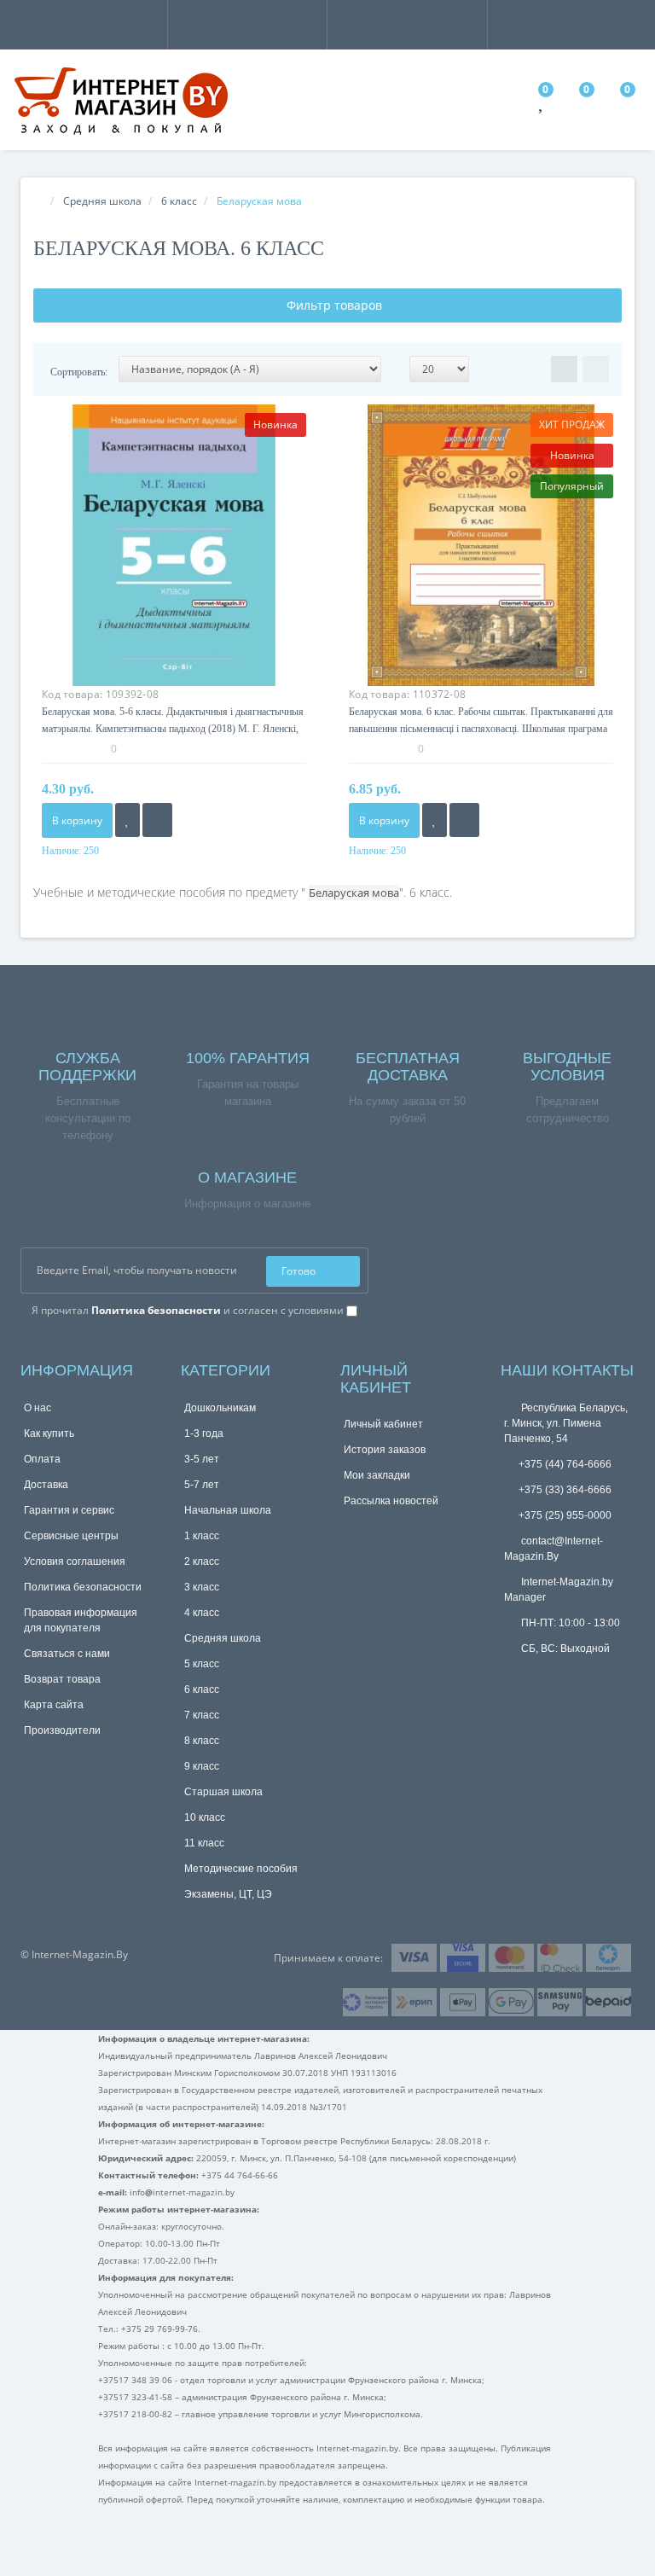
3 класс (202, 1587)
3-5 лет (202, 1459)
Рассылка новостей (391, 1501)
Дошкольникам (220, 1408)
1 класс (202, 1536)
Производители (62, 1730)
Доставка (46, 1485)
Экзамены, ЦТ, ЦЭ (228, 1894)
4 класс (202, 1613)
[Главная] (38, 201)
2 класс (202, 1561)
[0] (542, 105)
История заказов (385, 1450)
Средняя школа (223, 1638)
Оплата (42, 1459)
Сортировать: (79, 372)
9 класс (202, 1766)
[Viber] (541, 1677)
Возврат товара (62, 1679)
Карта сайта (54, 1705)
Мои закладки (377, 1475)
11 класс (204, 1843)
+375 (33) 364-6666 (565, 1490)
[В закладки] (128, 820)
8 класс (202, 1741)
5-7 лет (202, 1485)
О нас (38, 1408)
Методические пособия (241, 1869)
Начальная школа (228, 1510)
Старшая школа (223, 1792)
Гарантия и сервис (69, 1510)
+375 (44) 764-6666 (565, 1464)
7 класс (202, 1715)
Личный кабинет (383, 1424)
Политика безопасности (83, 1587)
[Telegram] (513, 1675)
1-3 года (204, 1433)
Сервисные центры (71, 1536)
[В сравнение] (157, 820)
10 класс (205, 1817)
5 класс (202, 1664)
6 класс (202, 1689)
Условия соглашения (75, 1561)
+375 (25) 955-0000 (565, 1515)
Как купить (49, 1433)
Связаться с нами (67, 1654)
